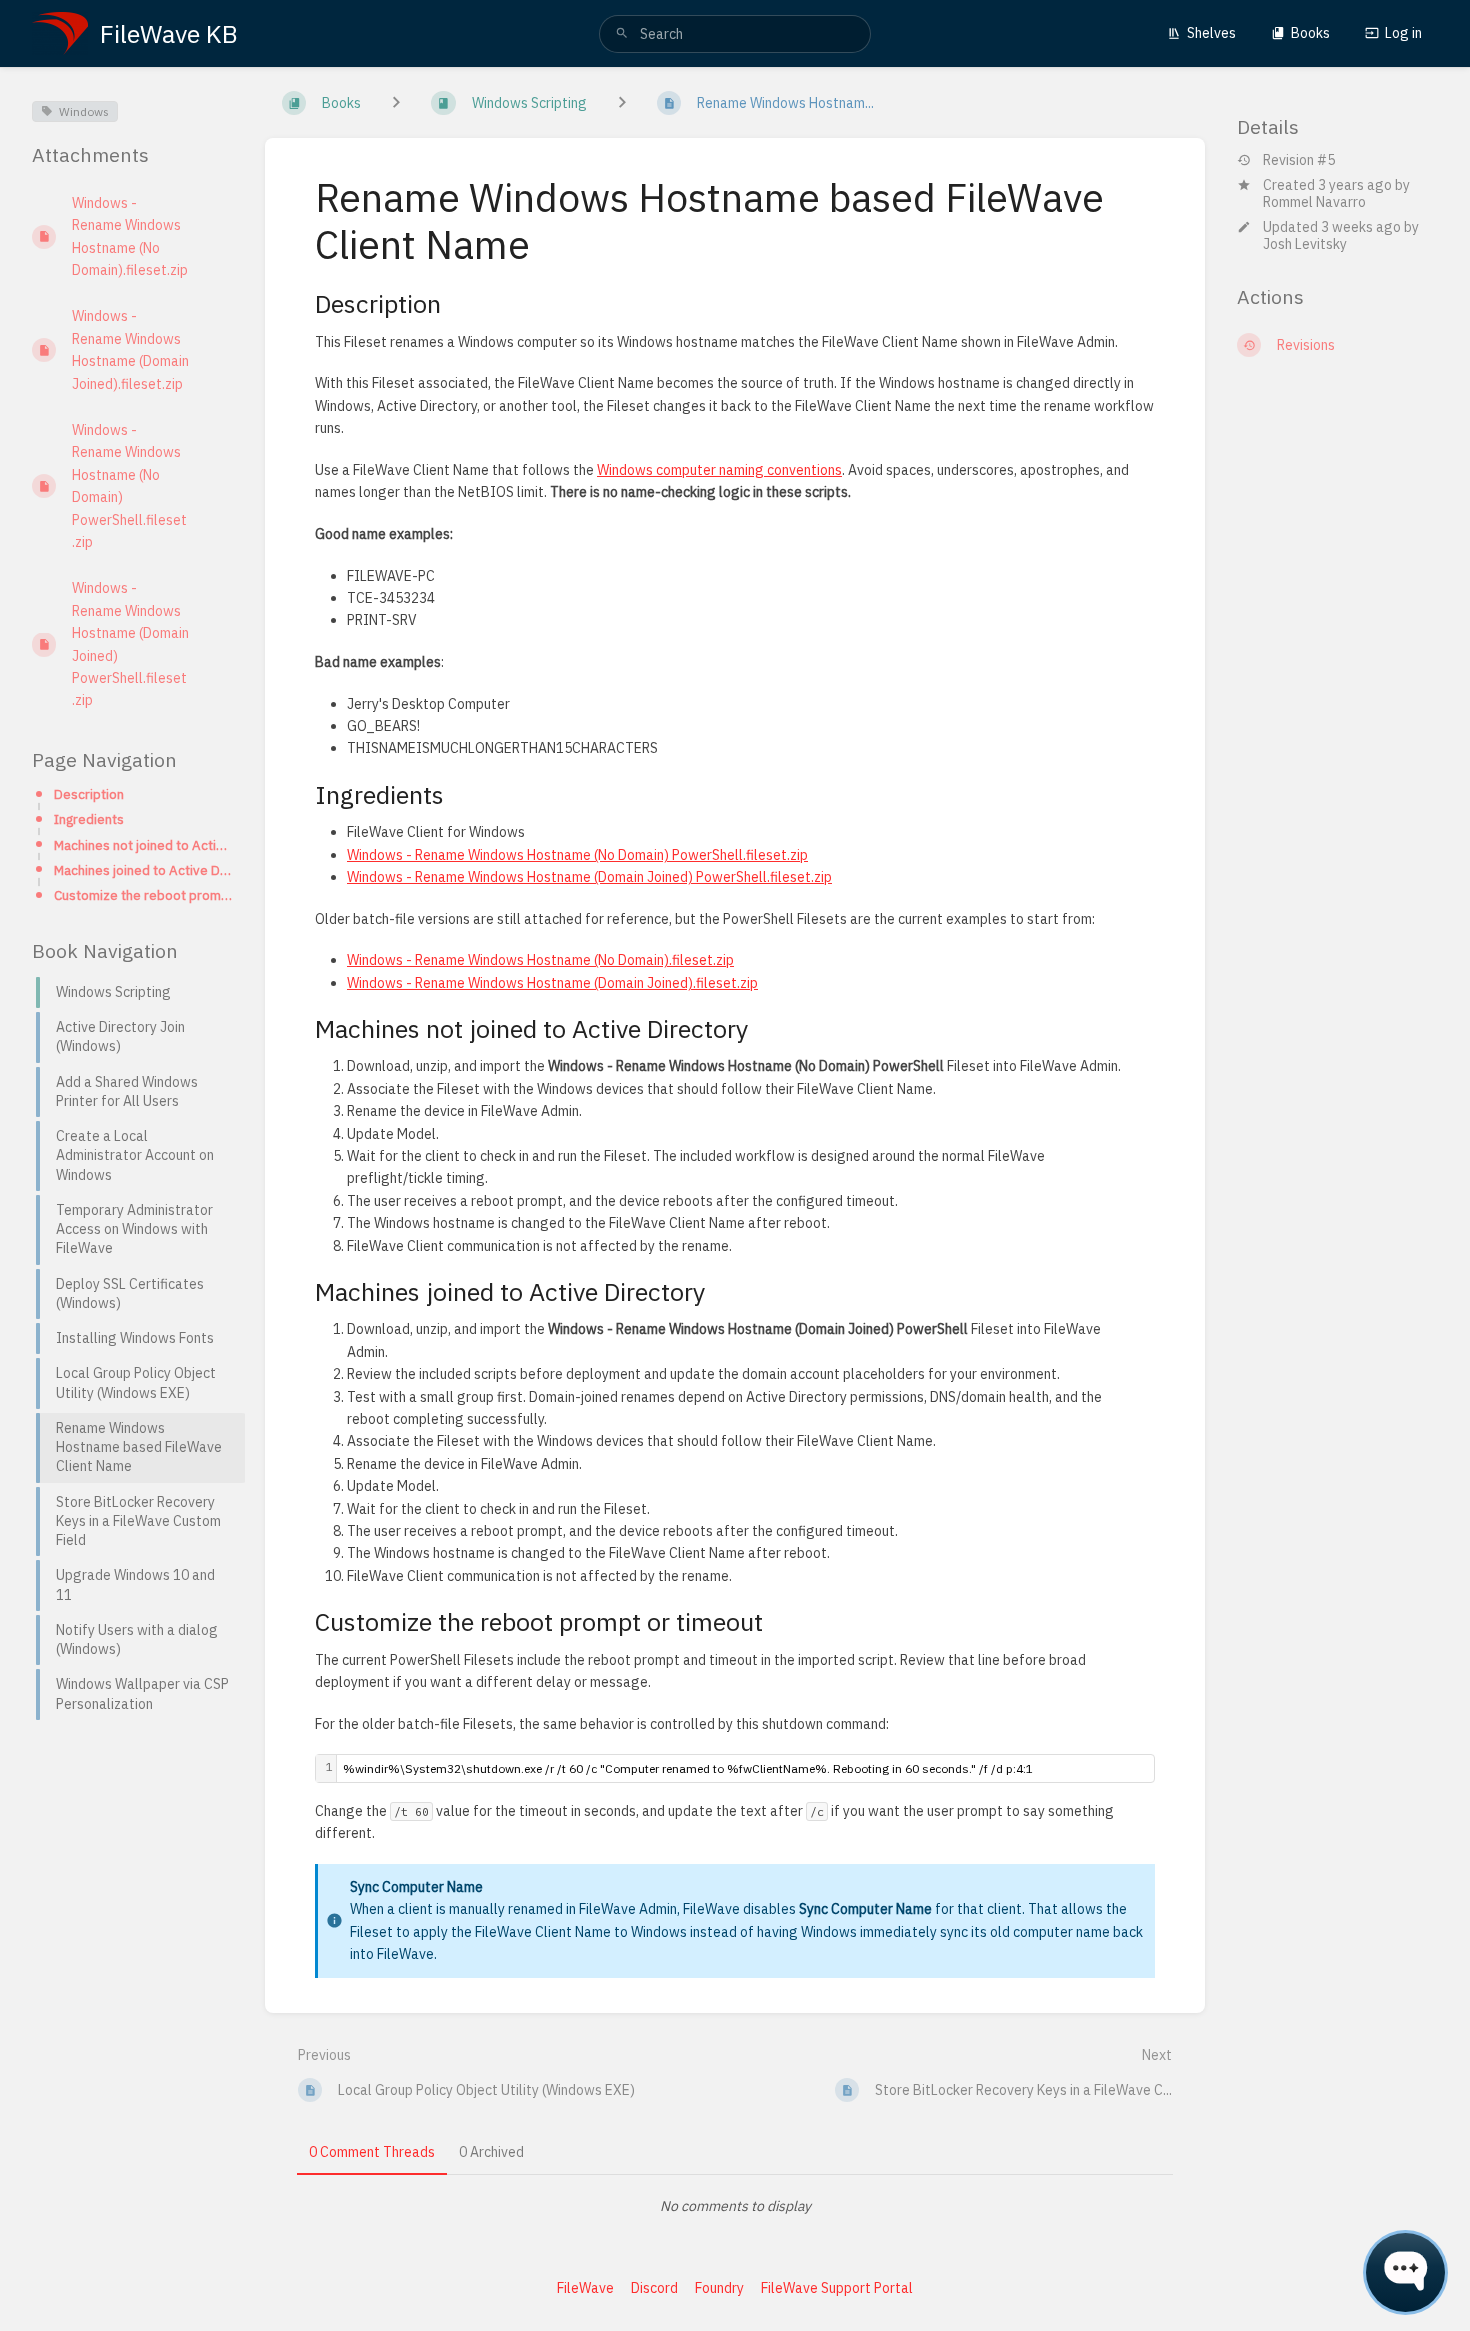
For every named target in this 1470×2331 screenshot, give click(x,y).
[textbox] (745, 1768)
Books (1310, 33)
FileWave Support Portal (837, 2288)
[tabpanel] (735, 2206)
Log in (1403, 33)
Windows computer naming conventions (719, 470)
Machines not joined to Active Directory (143, 845)
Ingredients (89, 819)
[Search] (622, 34)
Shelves (1211, 33)
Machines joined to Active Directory (143, 870)
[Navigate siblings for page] (622, 103)
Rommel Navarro (1314, 202)
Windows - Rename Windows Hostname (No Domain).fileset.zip (540, 960)
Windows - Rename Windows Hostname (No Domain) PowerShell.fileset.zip (577, 855)
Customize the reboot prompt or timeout (143, 895)
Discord (654, 2288)
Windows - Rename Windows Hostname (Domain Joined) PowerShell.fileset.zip (589, 877)
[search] (735, 34)
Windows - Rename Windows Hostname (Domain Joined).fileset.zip (552, 983)
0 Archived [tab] (491, 2152)
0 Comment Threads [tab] (372, 2152)
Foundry (719, 2288)
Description (89, 794)
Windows (84, 111)
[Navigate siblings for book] (396, 103)
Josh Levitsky (1305, 244)
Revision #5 (1299, 160)
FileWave (585, 2288)
